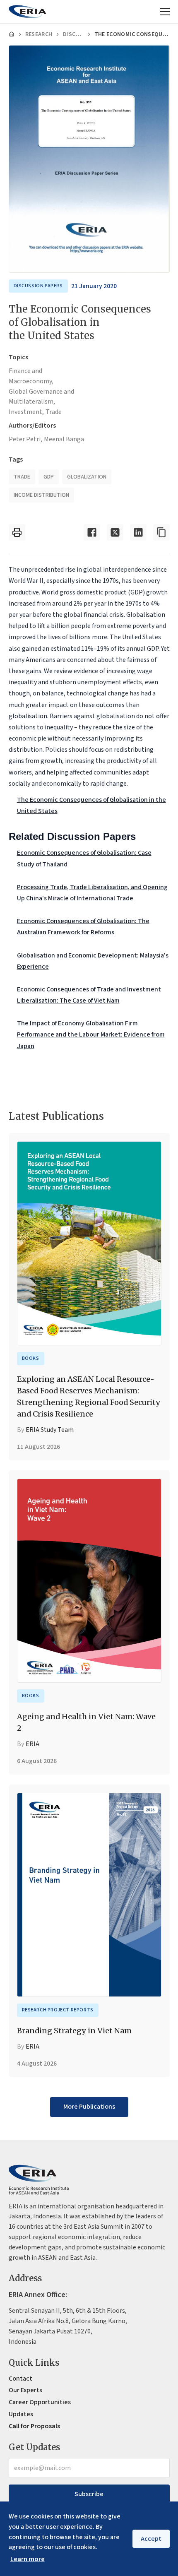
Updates (21, 2414)
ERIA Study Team (50, 1430)
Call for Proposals (34, 2426)
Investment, (26, 412)
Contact (20, 2379)
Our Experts (25, 2390)
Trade (54, 412)
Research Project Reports (58, 2010)
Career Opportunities (40, 2402)
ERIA (32, 1744)
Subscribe (89, 2494)
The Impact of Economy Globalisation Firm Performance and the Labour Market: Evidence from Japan (91, 1034)
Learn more (28, 2559)
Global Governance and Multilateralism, (41, 397)
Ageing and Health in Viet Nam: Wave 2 (86, 1722)
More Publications (89, 2107)
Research (39, 34)
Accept (151, 2539)
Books (31, 1358)
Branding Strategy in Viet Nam (74, 2031)
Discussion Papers (73, 34)
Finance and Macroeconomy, (31, 376)
